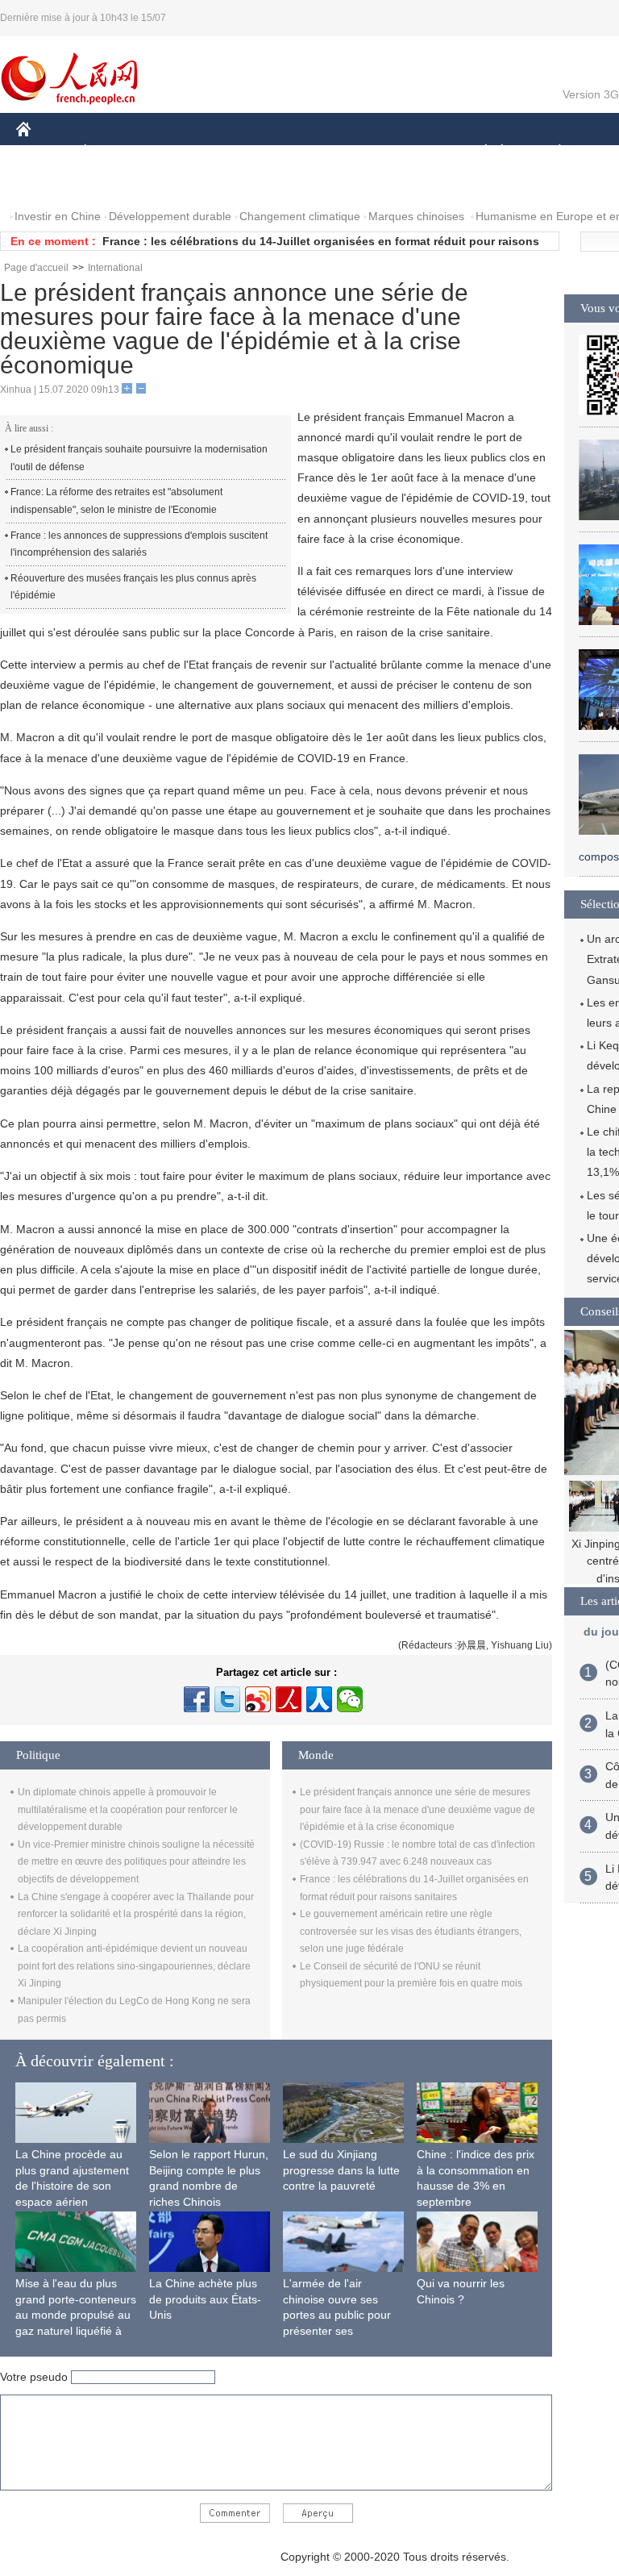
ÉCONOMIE (115, 152)
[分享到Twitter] (227, 1699)
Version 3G (591, 94)
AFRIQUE (259, 152)
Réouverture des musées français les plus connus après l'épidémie (133, 587)
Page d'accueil (36, 268)
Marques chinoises (416, 216)
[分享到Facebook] (197, 1699)
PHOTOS (120, 184)
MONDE (190, 152)
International (115, 268)
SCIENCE (331, 152)
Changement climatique (300, 216)
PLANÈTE (551, 152)
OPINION (51, 184)
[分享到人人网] (319, 1699)
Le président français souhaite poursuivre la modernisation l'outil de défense (139, 458)
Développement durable (170, 216)
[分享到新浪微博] (258, 1699)
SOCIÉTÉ (478, 152)
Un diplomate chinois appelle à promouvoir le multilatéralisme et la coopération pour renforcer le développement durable (128, 1809)
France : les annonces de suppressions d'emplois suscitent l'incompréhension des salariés (139, 544)
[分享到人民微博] (289, 1699)
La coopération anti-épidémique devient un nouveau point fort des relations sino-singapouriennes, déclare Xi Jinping (134, 1966)
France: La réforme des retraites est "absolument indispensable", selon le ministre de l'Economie (116, 501)
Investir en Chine (58, 216)
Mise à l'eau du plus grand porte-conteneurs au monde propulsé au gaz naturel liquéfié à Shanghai (76, 2315)
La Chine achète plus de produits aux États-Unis (205, 2299)
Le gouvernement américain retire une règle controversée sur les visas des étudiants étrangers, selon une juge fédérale (411, 1931)
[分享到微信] (350, 1699)
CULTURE (405, 152)
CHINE (44, 152)
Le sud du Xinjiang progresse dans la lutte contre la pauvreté (341, 2170)
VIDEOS (186, 184)
